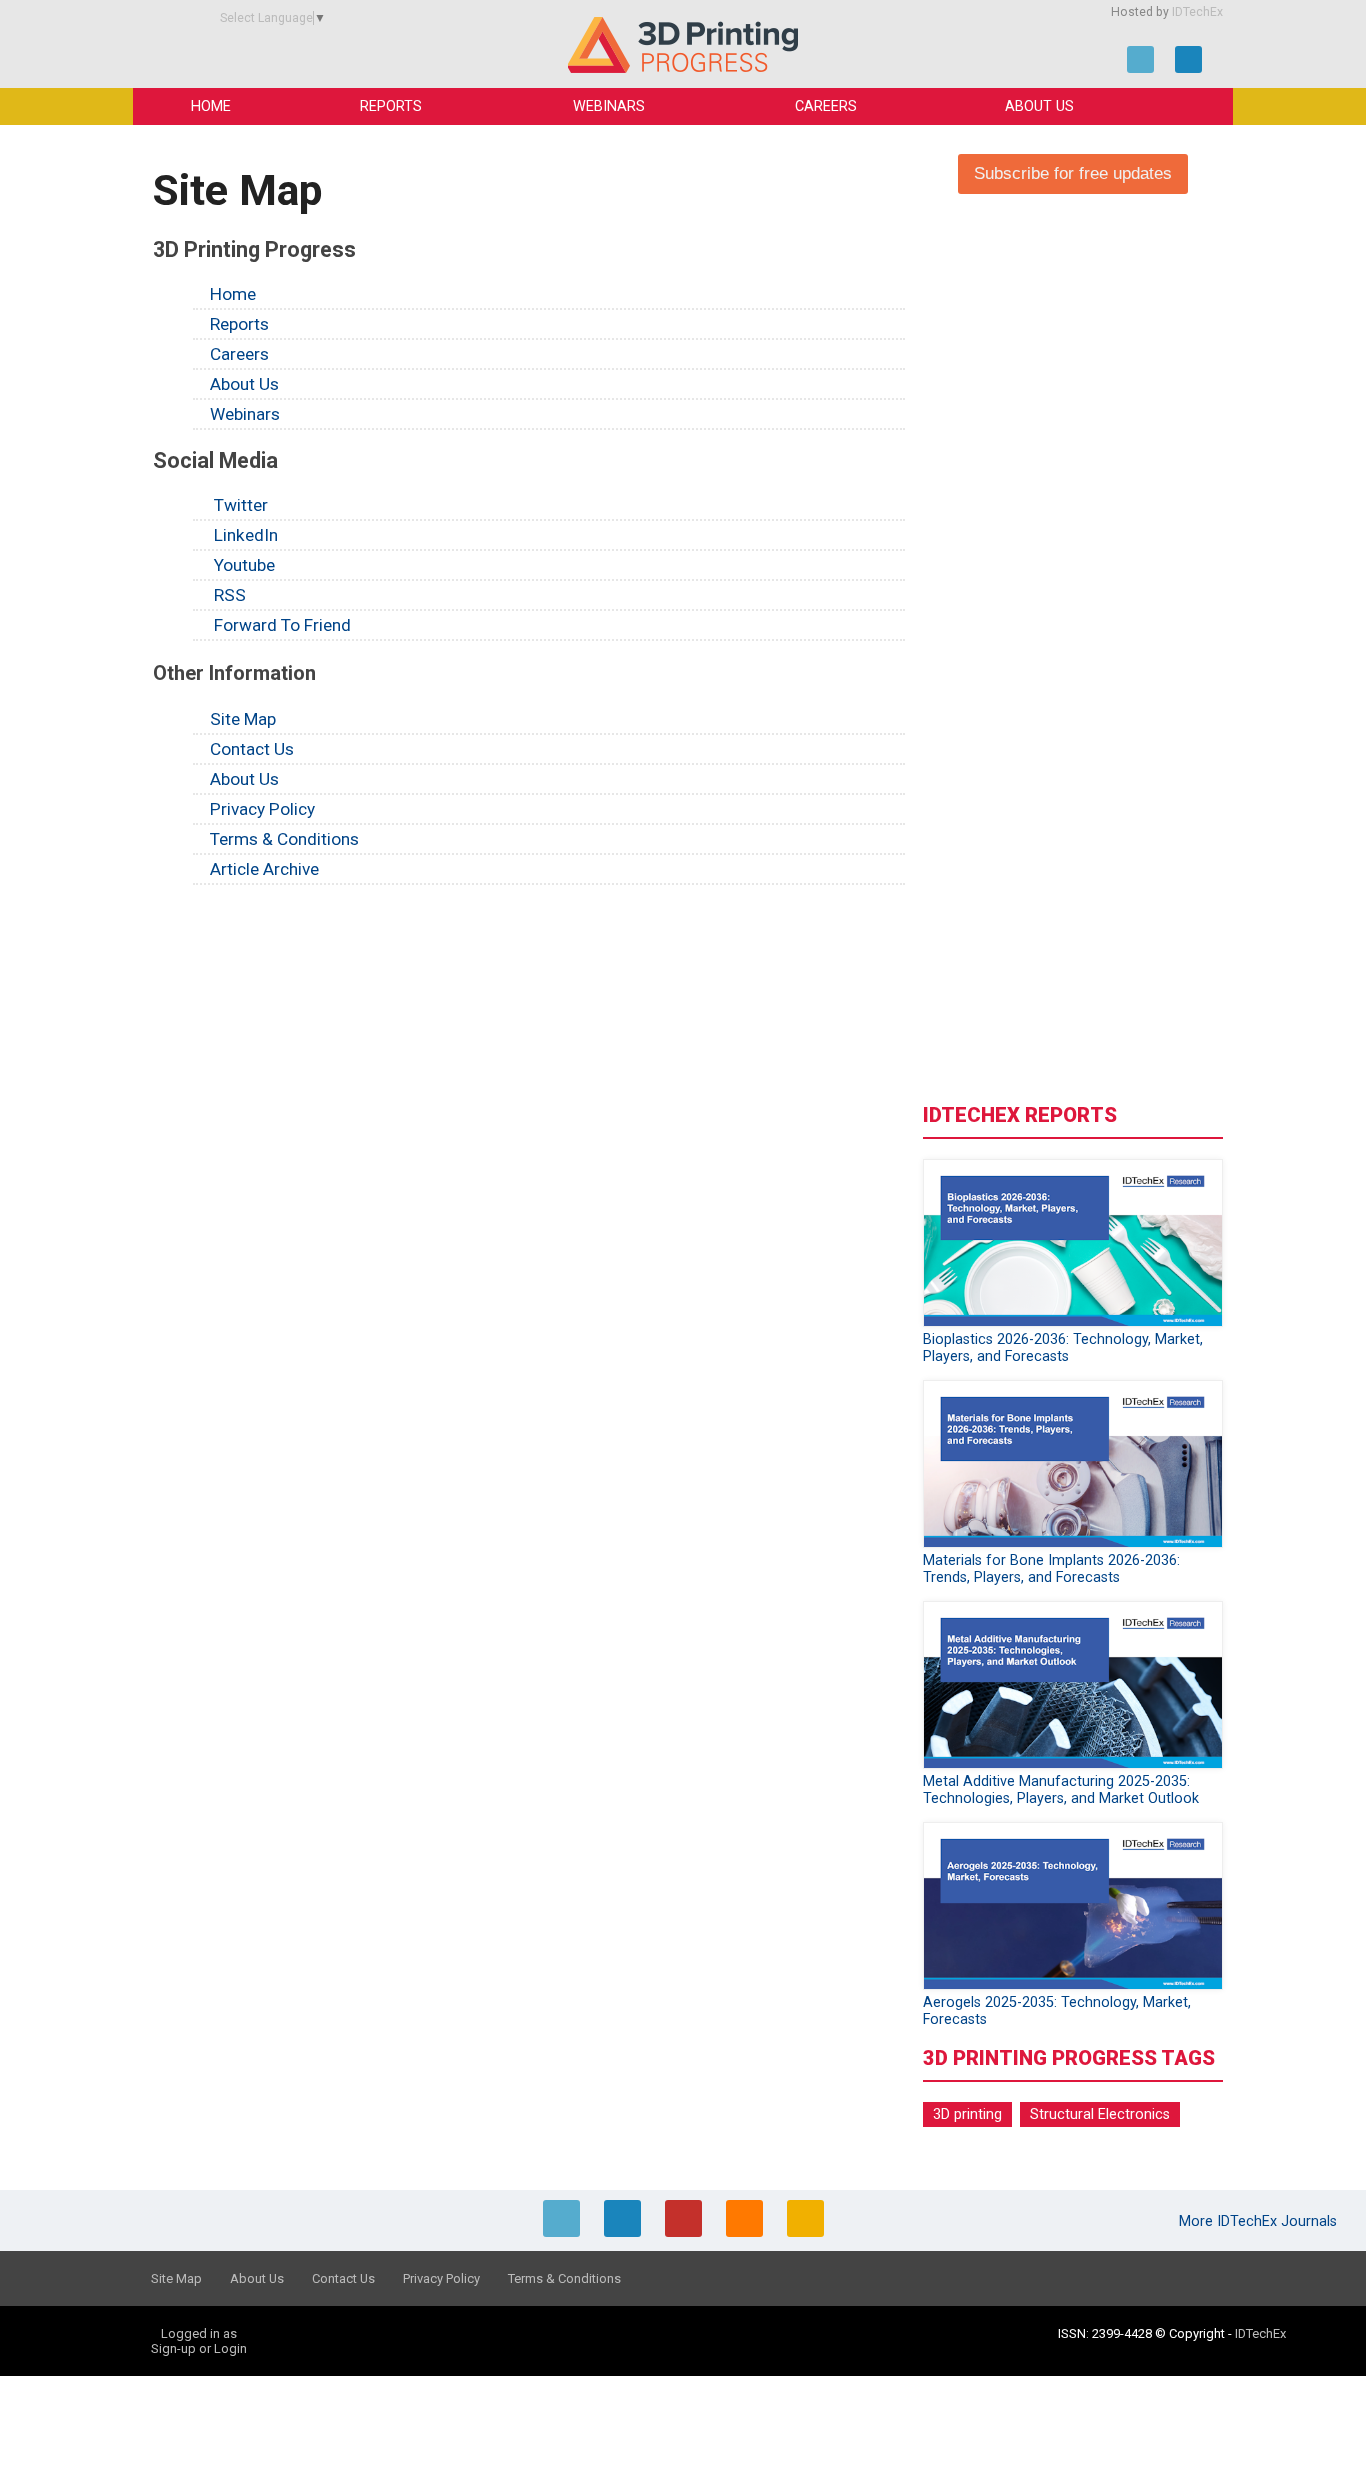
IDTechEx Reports (1020, 1115)
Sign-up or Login (199, 2348)
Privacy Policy (262, 809)
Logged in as (199, 2333)
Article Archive (264, 869)
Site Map (243, 719)
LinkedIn (244, 535)
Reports (391, 106)
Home (211, 106)
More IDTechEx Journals (1260, 2221)
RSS (228, 595)
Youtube (242, 565)
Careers (826, 106)
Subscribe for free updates (1073, 173)
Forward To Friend (280, 625)
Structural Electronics (1100, 2114)
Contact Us (252, 749)
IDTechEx (1197, 12)
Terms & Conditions (284, 839)
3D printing (967, 2114)
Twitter (239, 505)
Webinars (609, 106)
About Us (1039, 106)
